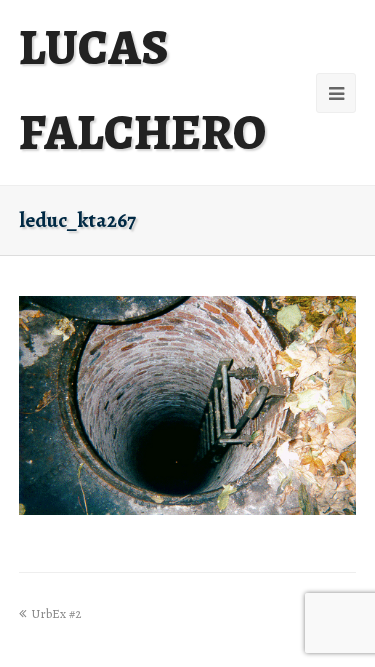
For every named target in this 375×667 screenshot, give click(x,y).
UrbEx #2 (56, 613)
